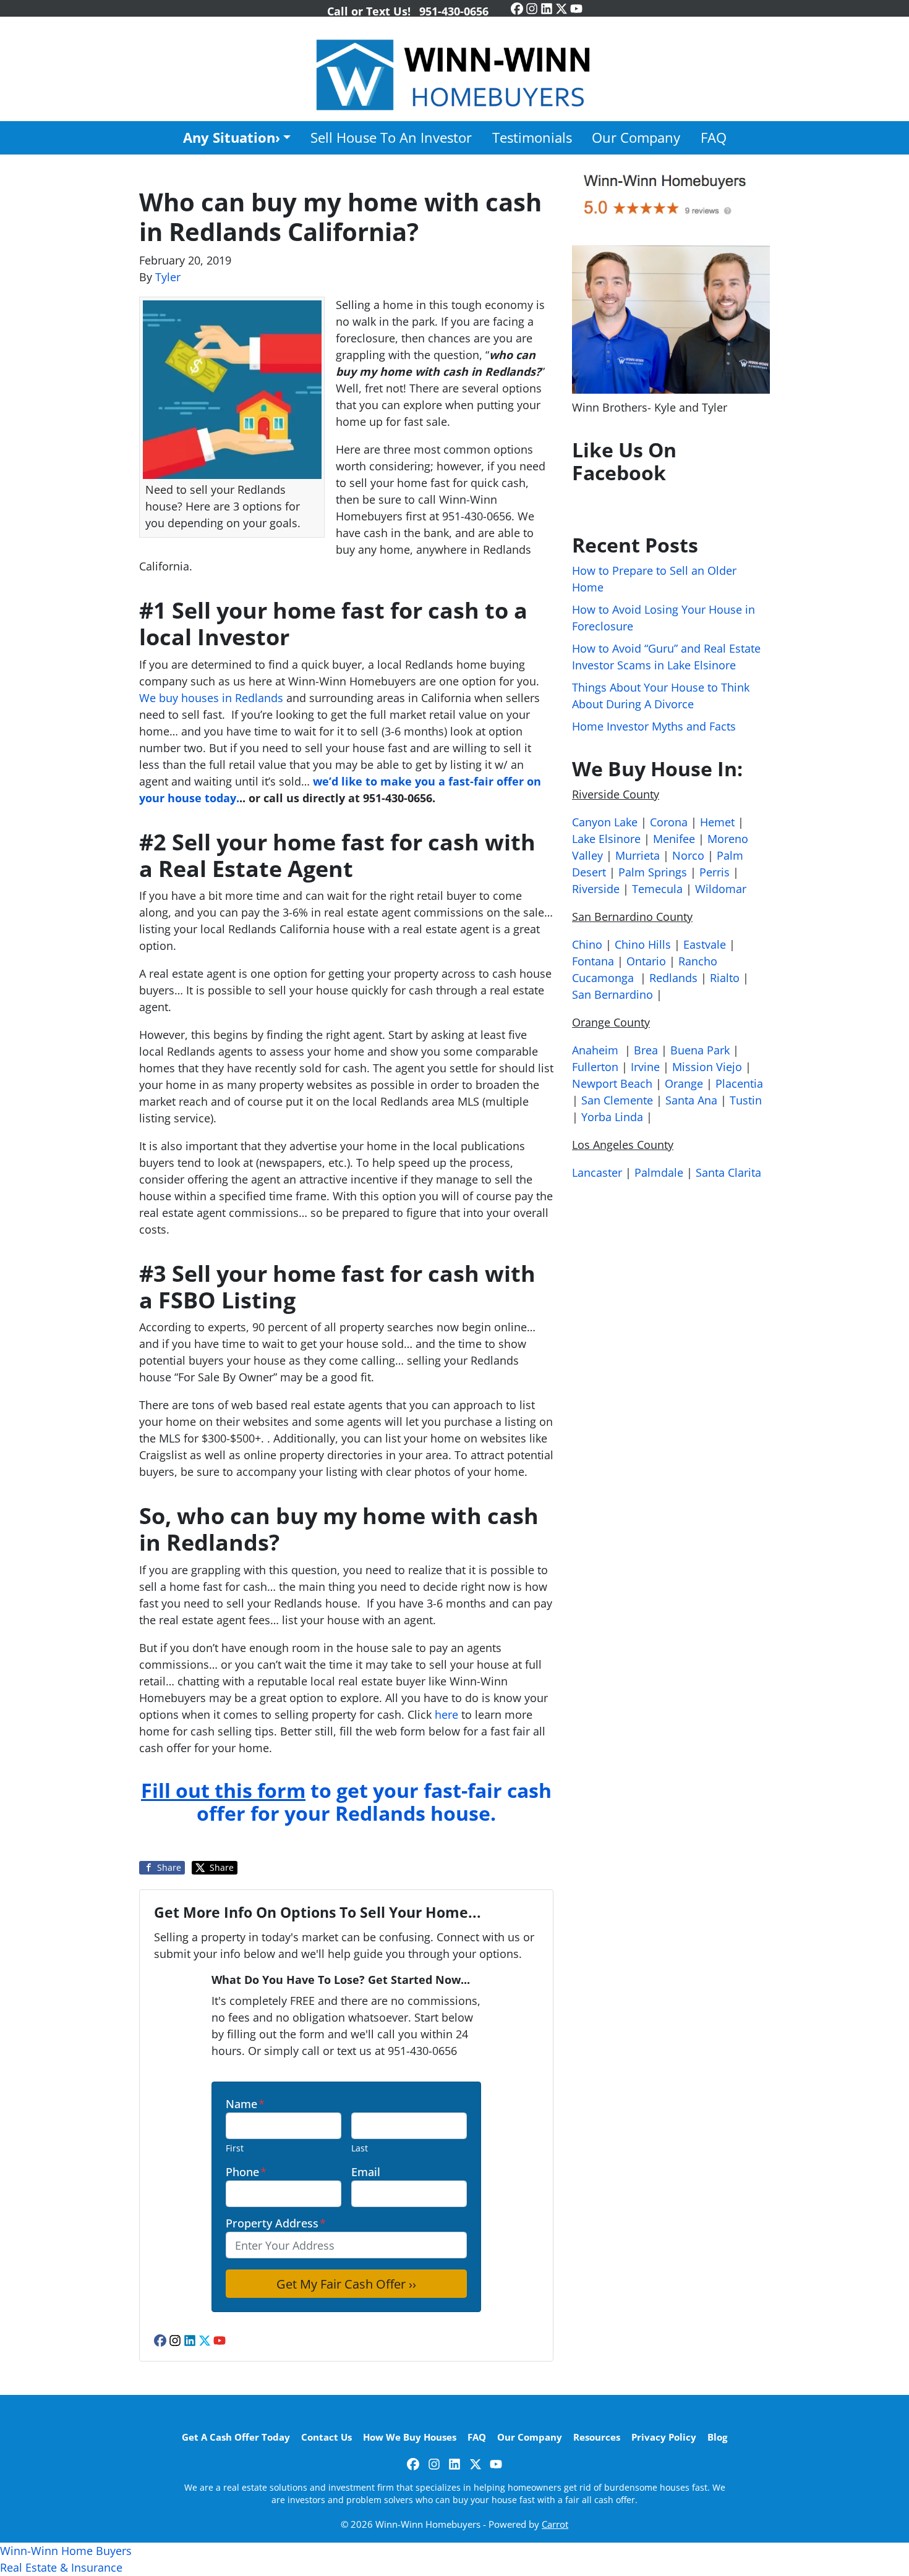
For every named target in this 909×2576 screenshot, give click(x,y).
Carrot (555, 2524)
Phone (246, 2172)
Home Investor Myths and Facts (654, 726)
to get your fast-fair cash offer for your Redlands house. (346, 1802)
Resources (597, 2437)
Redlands (673, 978)
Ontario (646, 961)
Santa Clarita (728, 1172)
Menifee (674, 839)
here (446, 1714)
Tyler (168, 277)
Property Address (276, 2223)
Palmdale (659, 1172)
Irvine (645, 1067)
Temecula (657, 889)
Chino (587, 944)
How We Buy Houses (410, 2437)
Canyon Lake (605, 822)
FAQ (714, 138)
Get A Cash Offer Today (236, 2437)
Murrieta (638, 855)
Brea (646, 1050)
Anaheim (595, 1050)
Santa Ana (691, 1100)
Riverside (596, 889)
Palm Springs (653, 872)
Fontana (593, 961)
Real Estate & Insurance (61, 2567)
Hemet (717, 822)
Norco (688, 855)
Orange (684, 1083)
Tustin (746, 1100)
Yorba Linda (612, 1117)
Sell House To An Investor (391, 138)
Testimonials (532, 138)
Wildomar (721, 889)
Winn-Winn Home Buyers (66, 2551)
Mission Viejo (707, 1067)
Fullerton (595, 1067)
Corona (669, 822)
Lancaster (597, 1172)
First (235, 2148)
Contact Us (326, 2437)
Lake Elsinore (606, 839)
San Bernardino (612, 994)
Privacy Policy (664, 2437)
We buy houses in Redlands (211, 698)
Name (245, 2104)
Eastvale (705, 944)
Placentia (739, 1083)
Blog (717, 2437)
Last (360, 2148)
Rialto (725, 978)
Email (366, 2172)
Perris (715, 872)
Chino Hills (643, 944)
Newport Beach (612, 1083)
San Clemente (617, 1100)
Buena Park (700, 1050)
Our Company (636, 138)
